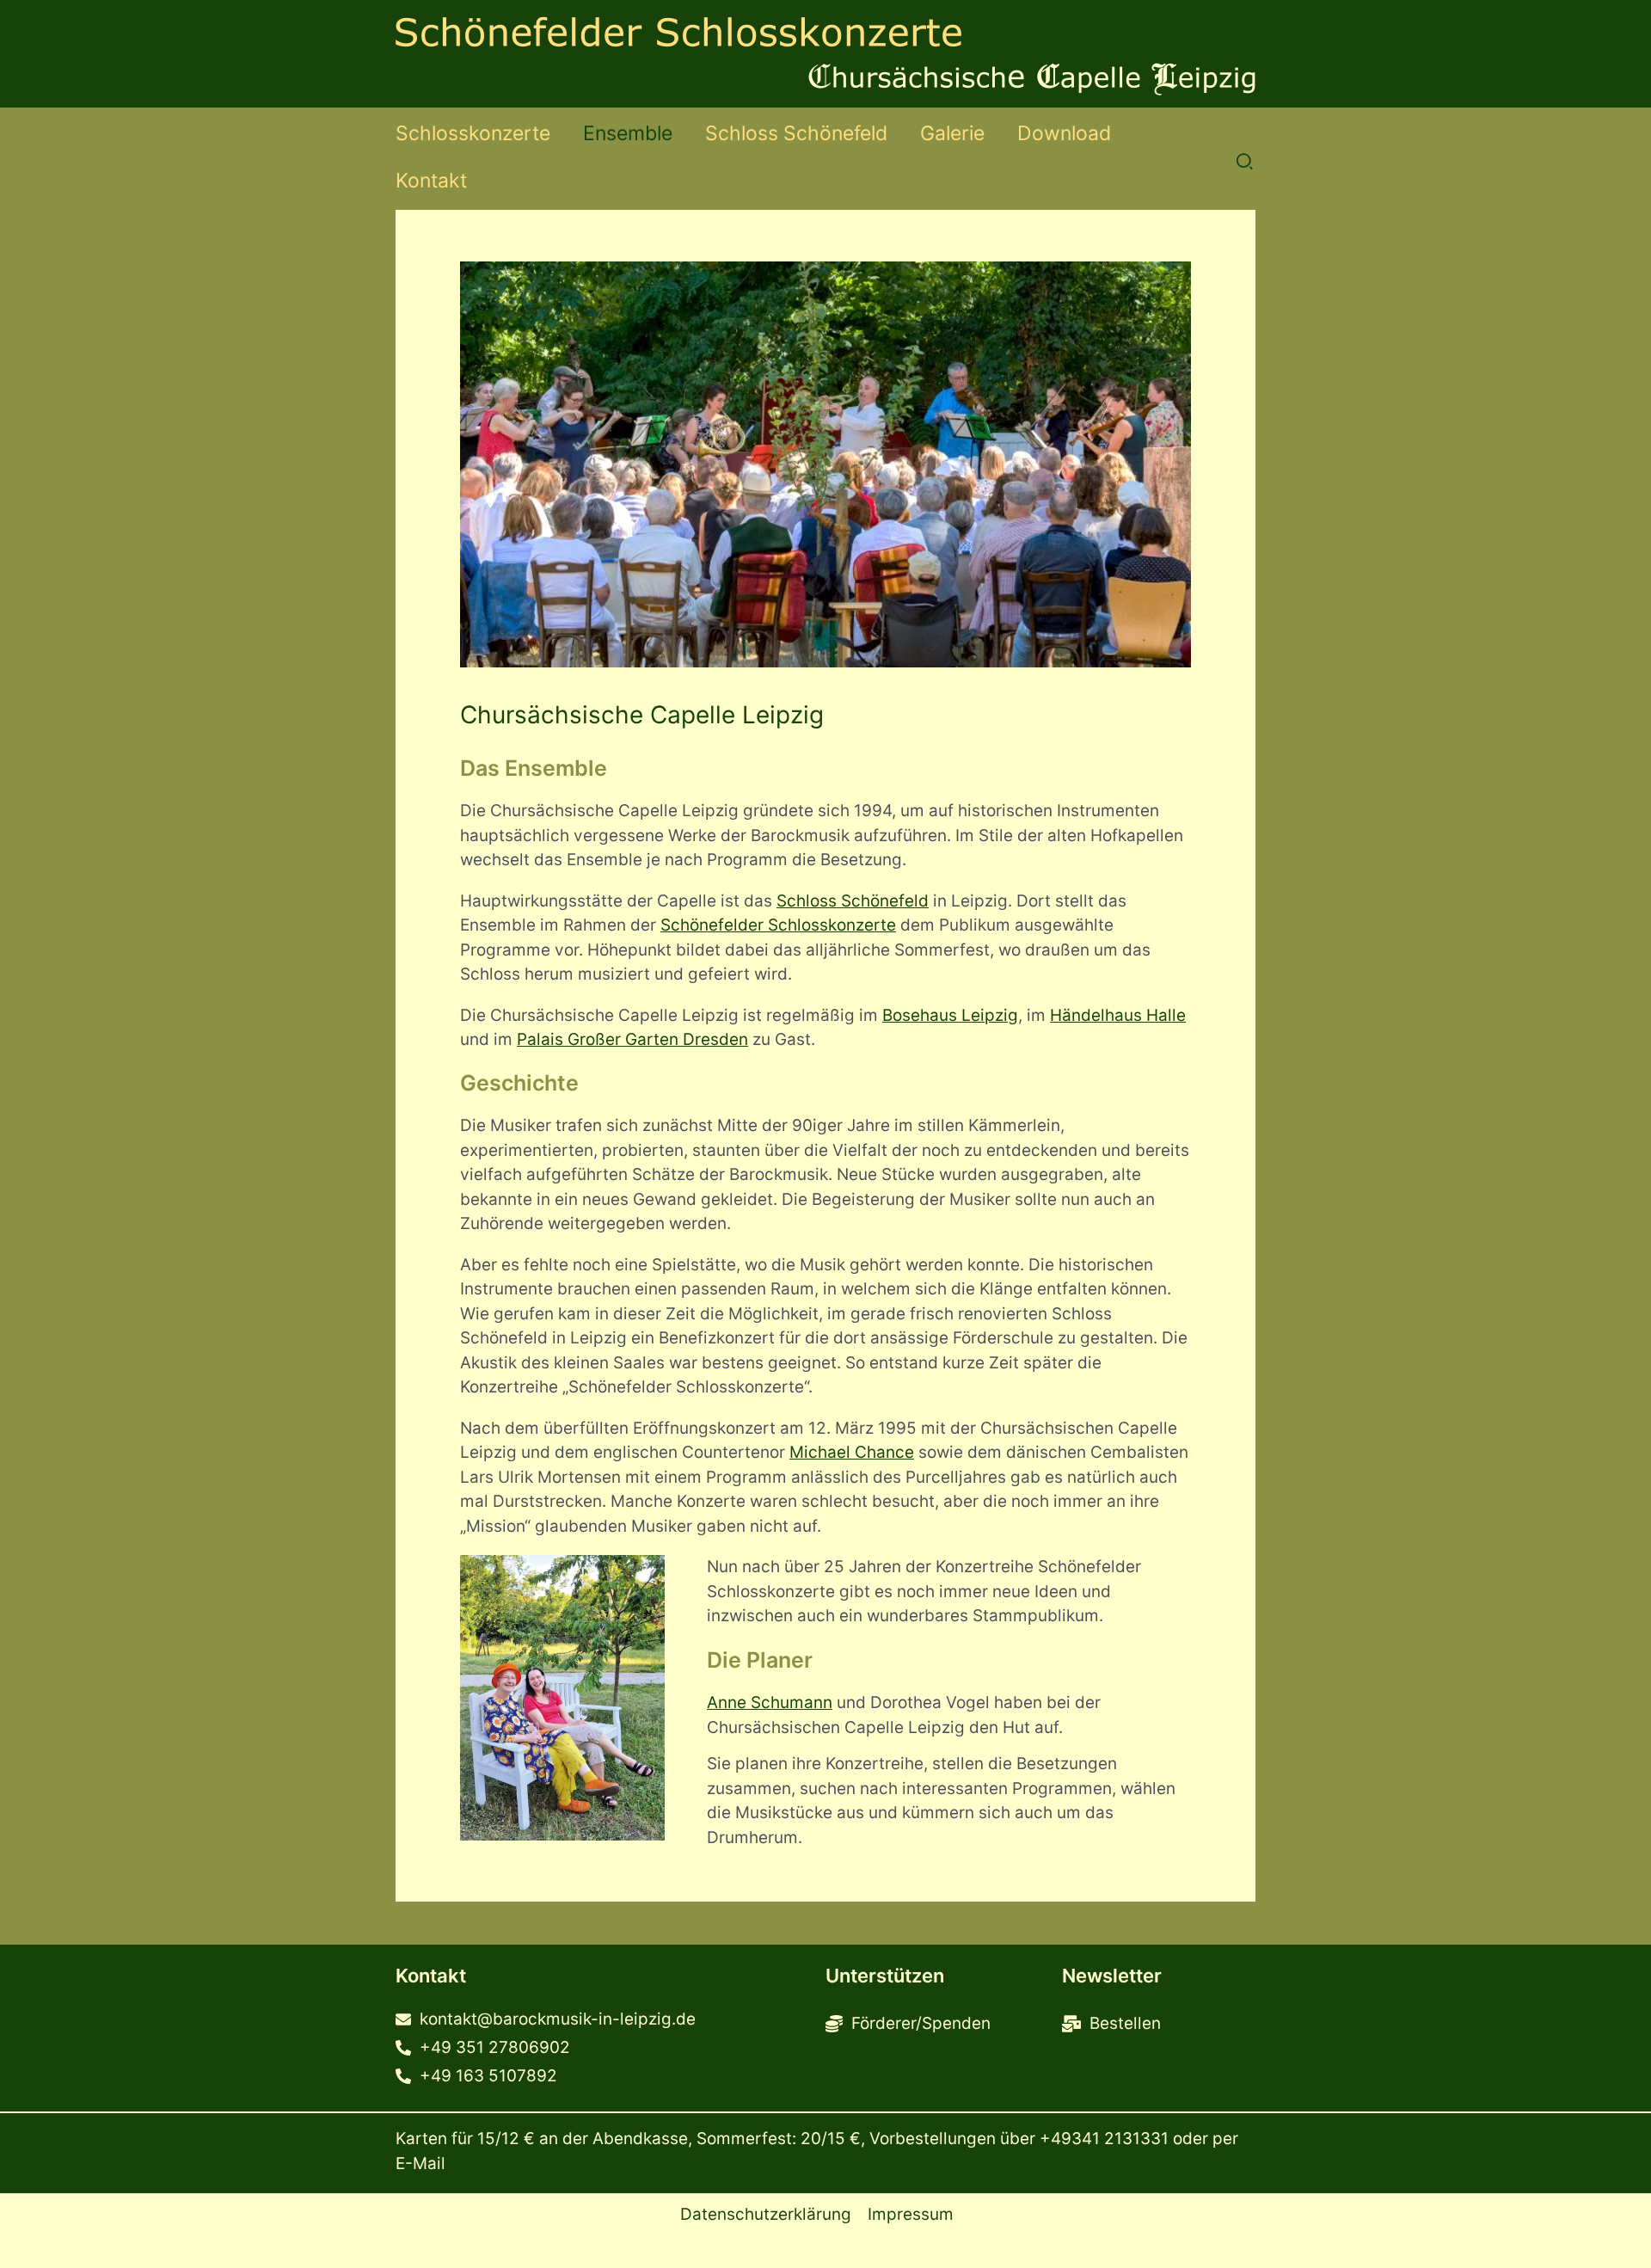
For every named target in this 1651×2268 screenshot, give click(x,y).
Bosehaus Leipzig (950, 1015)
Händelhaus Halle (1118, 1015)
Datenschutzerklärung (766, 2214)
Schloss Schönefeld (853, 901)
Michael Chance (852, 1452)
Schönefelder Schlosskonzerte (778, 925)
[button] (1246, 163)
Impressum (911, 2214)
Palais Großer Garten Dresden (632, 1039)
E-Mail (420, 2164)
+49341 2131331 (1104, 2139)
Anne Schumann (770, 1703)
